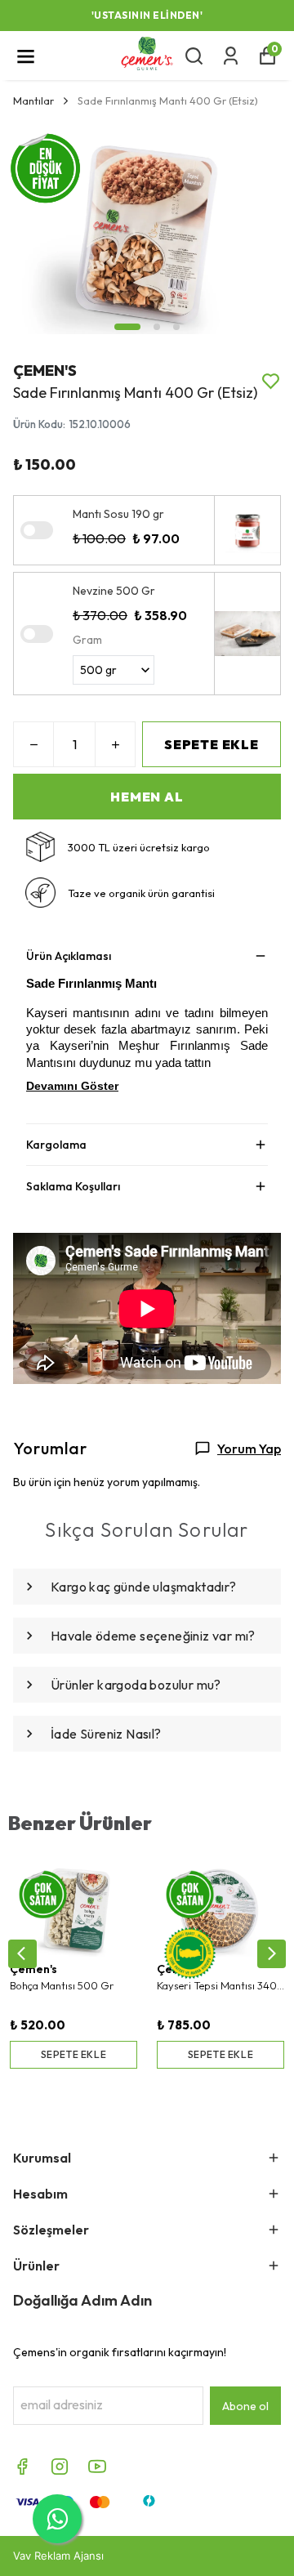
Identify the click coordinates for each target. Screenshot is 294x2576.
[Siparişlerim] (231, 56)
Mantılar (33, 100)
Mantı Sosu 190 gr (118, 514)
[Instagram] (60, 2467)
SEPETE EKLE (212, 744)
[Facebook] (22, 2467)
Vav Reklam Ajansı (58, 2556)
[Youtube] (97, 2467)
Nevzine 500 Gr (114, 591)
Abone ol (245, 2406)
